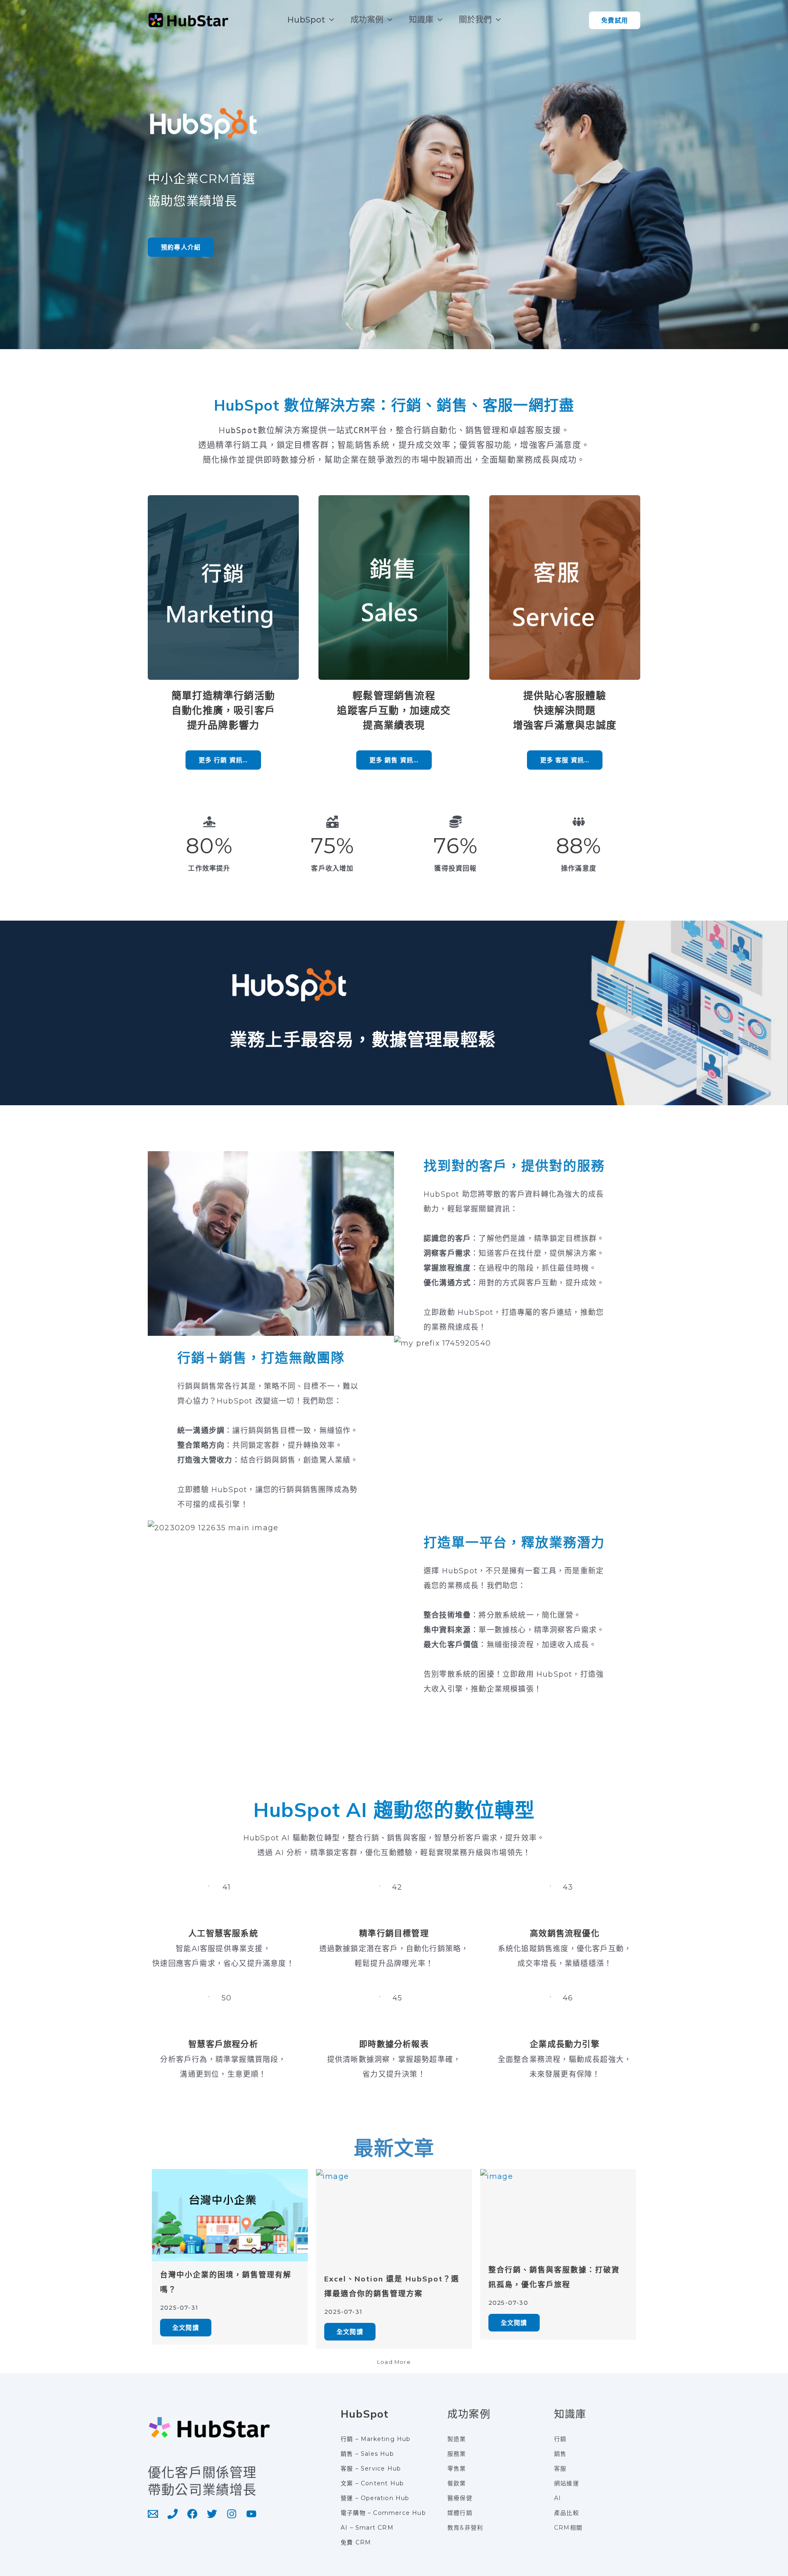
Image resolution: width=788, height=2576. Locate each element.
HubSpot (306, 20)
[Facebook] (192, 2514)
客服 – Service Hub (371, 2469)
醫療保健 (460, 2498)
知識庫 (421, 20)
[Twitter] (212, 2514)
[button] (330, 20)
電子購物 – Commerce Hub (383, 2513)
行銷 (560, 2439)
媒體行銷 (460, 2513)
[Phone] (173, 2514)
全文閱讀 (186, 2328)
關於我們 (475, 20)
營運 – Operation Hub (375, 2498)
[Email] (153, 2514)
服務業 (457, 2454)
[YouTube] (251, 2514)
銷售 (560, 2454)
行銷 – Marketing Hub (376, 2439)
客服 (560, 2469)
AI (558, 2498)
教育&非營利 (465, 2528)
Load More (394, 2362)
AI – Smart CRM (367, 2528)
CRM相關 (568, 2528)
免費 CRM (356, 2542)
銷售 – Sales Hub (367, 2454)
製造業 (457, 2439)
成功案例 (367, 20)
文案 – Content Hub (372, 2483)
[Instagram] (232, 2514)
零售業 (457, 2469)
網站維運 (567, 2483)
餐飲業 (457, 2483)
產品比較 (567, 2513)
